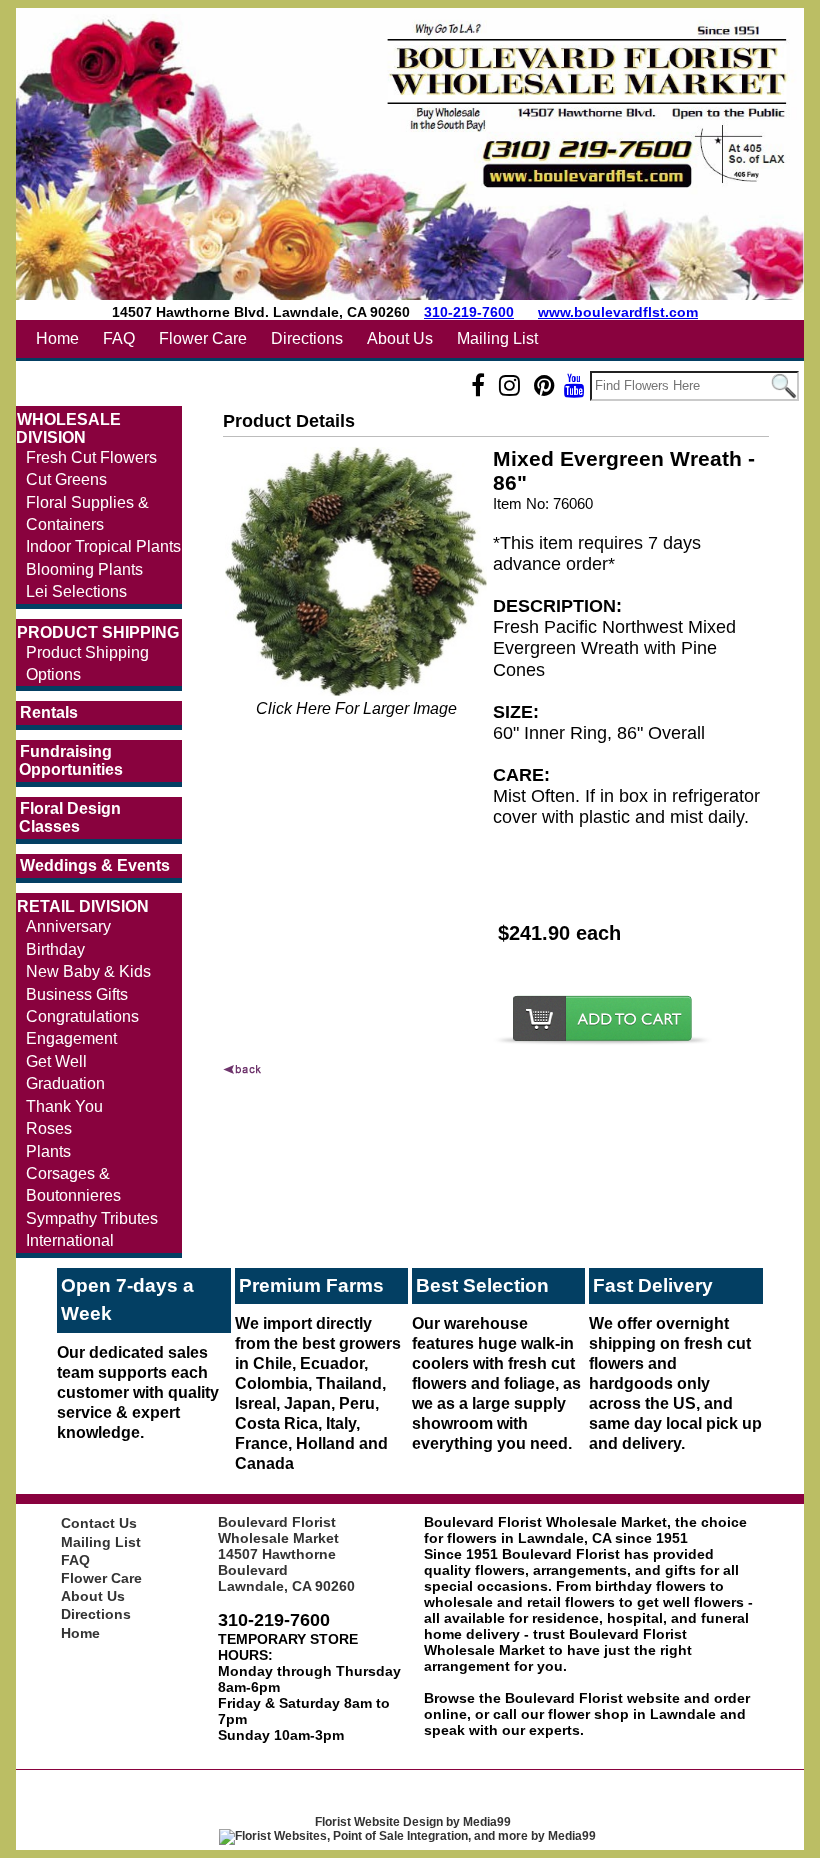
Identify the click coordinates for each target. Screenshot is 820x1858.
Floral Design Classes (70, 817)
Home (57, 338)
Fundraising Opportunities (71, 760)
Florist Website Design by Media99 (413, 1822)
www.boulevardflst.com (618, 312)
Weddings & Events (95, 865)
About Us (400, 338)
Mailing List (497, 338)
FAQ (119, 338)
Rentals (49, 712)
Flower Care (203, 338)
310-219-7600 (469, 312)
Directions (307, 338)
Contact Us (99, 1523)
